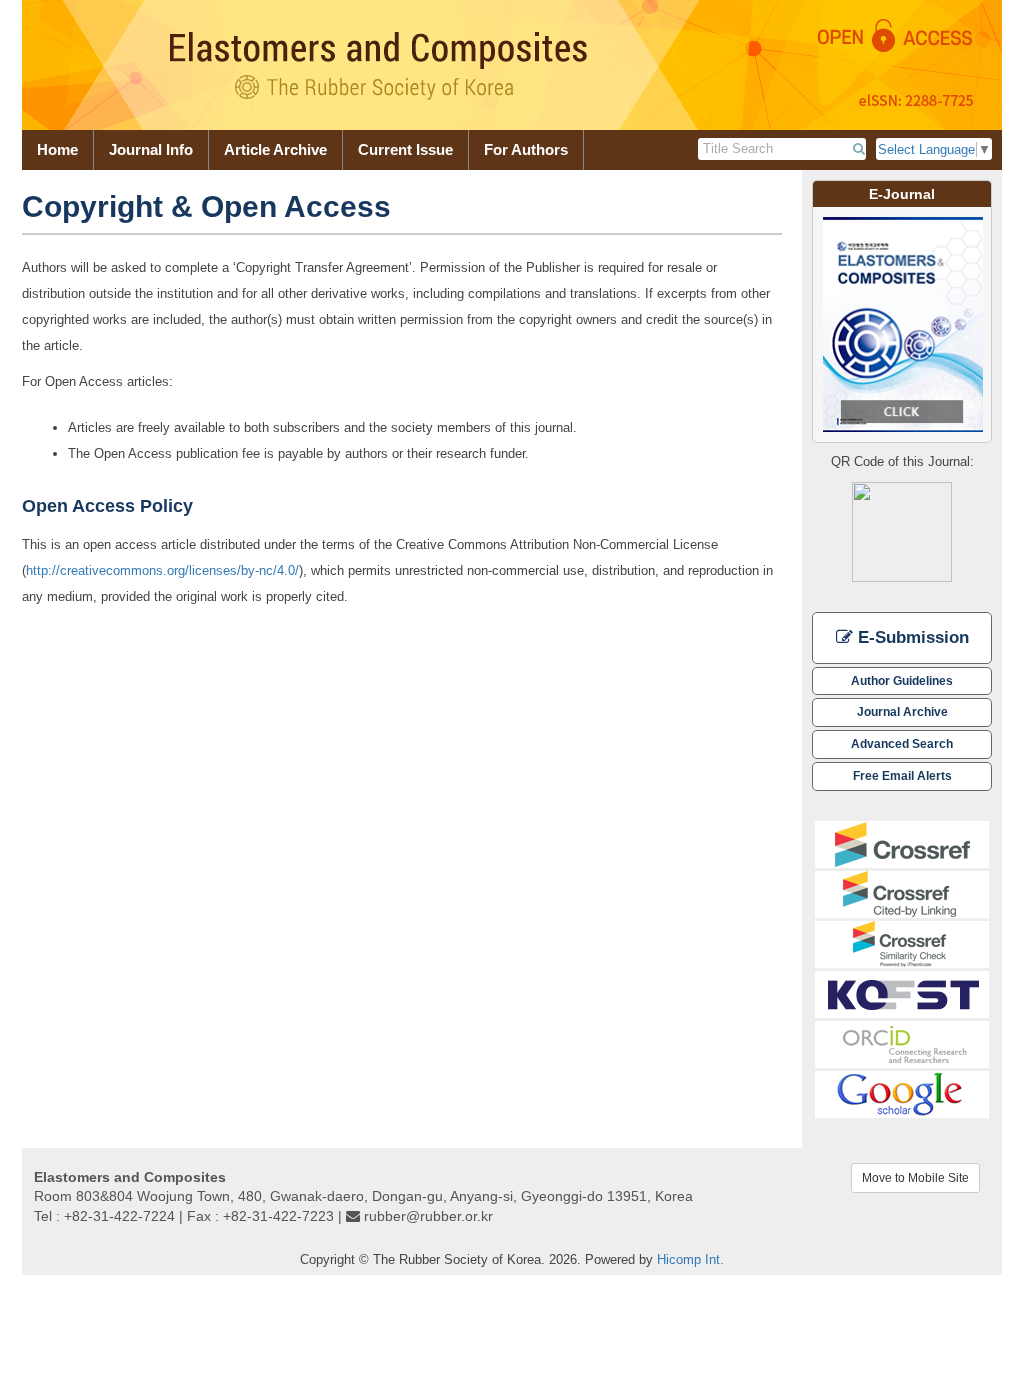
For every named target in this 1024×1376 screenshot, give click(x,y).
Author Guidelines (902, 680)
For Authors (526, 149)
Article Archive (275, 149)
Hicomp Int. (690, 1259)
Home (57, 149)
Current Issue (405, 149)
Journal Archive (902, 711)
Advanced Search (902, 743)
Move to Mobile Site (915, 1178)
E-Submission (911, 637)
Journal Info (151, 149)
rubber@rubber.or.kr (428, 1216)
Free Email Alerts (902, 775)
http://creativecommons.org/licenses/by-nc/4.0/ (162, 570)
